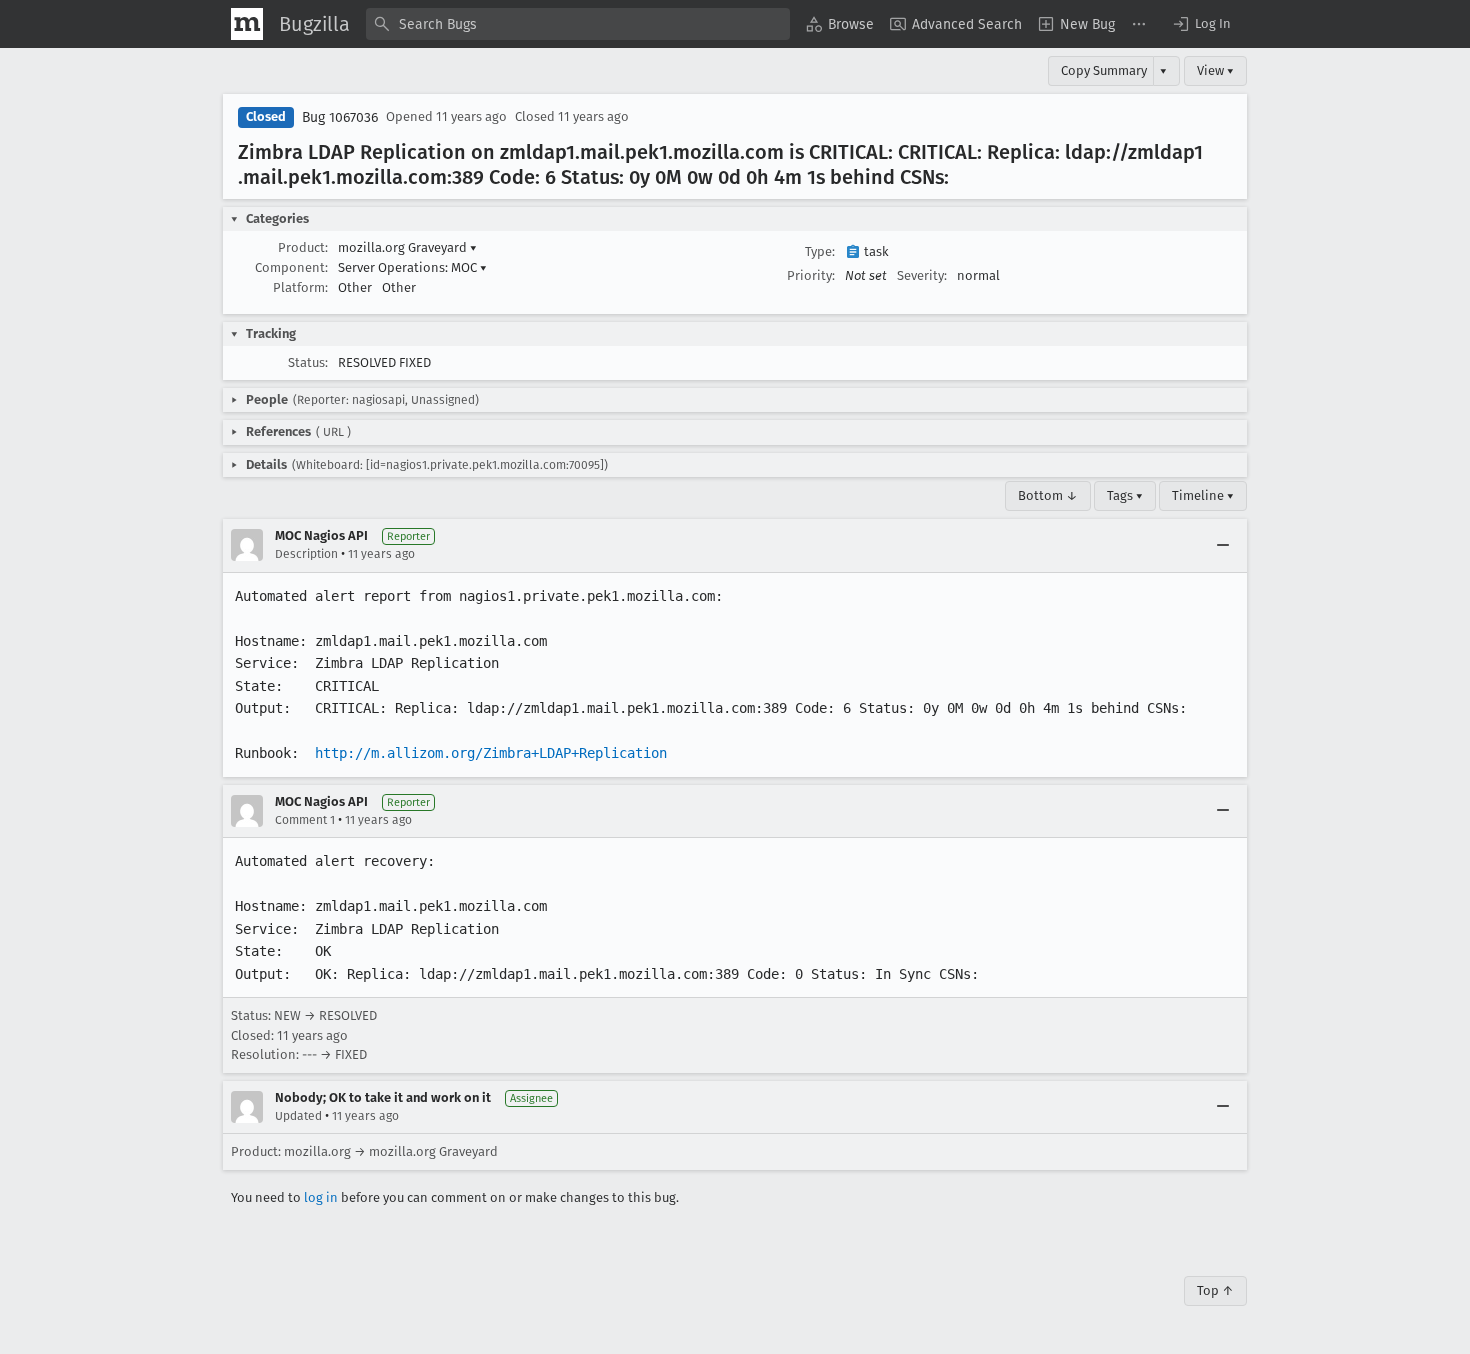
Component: (291, 267)
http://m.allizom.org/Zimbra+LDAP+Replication (491, 753)
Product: (303, 247)
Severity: (922, 275)
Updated (298, 1116)
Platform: (300, 287)
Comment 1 (305, 820)
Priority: (811, 275)
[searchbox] (578, 24)
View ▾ (1215, 70)
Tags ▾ (1125, 495)
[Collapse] (1223, 545)
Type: (820, 251)
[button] (1201, 24)
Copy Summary (1104, 70)
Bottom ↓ (1048, 495)
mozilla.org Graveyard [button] (407, 247)
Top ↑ (1215, 1290)
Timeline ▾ (1203, 495)
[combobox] (578, 24)
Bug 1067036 (340, 117)
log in (321, 1197)
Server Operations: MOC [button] (412, 267)
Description (306, 554)
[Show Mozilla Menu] (247, 24)
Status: (308, 362)
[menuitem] (840, 24)
